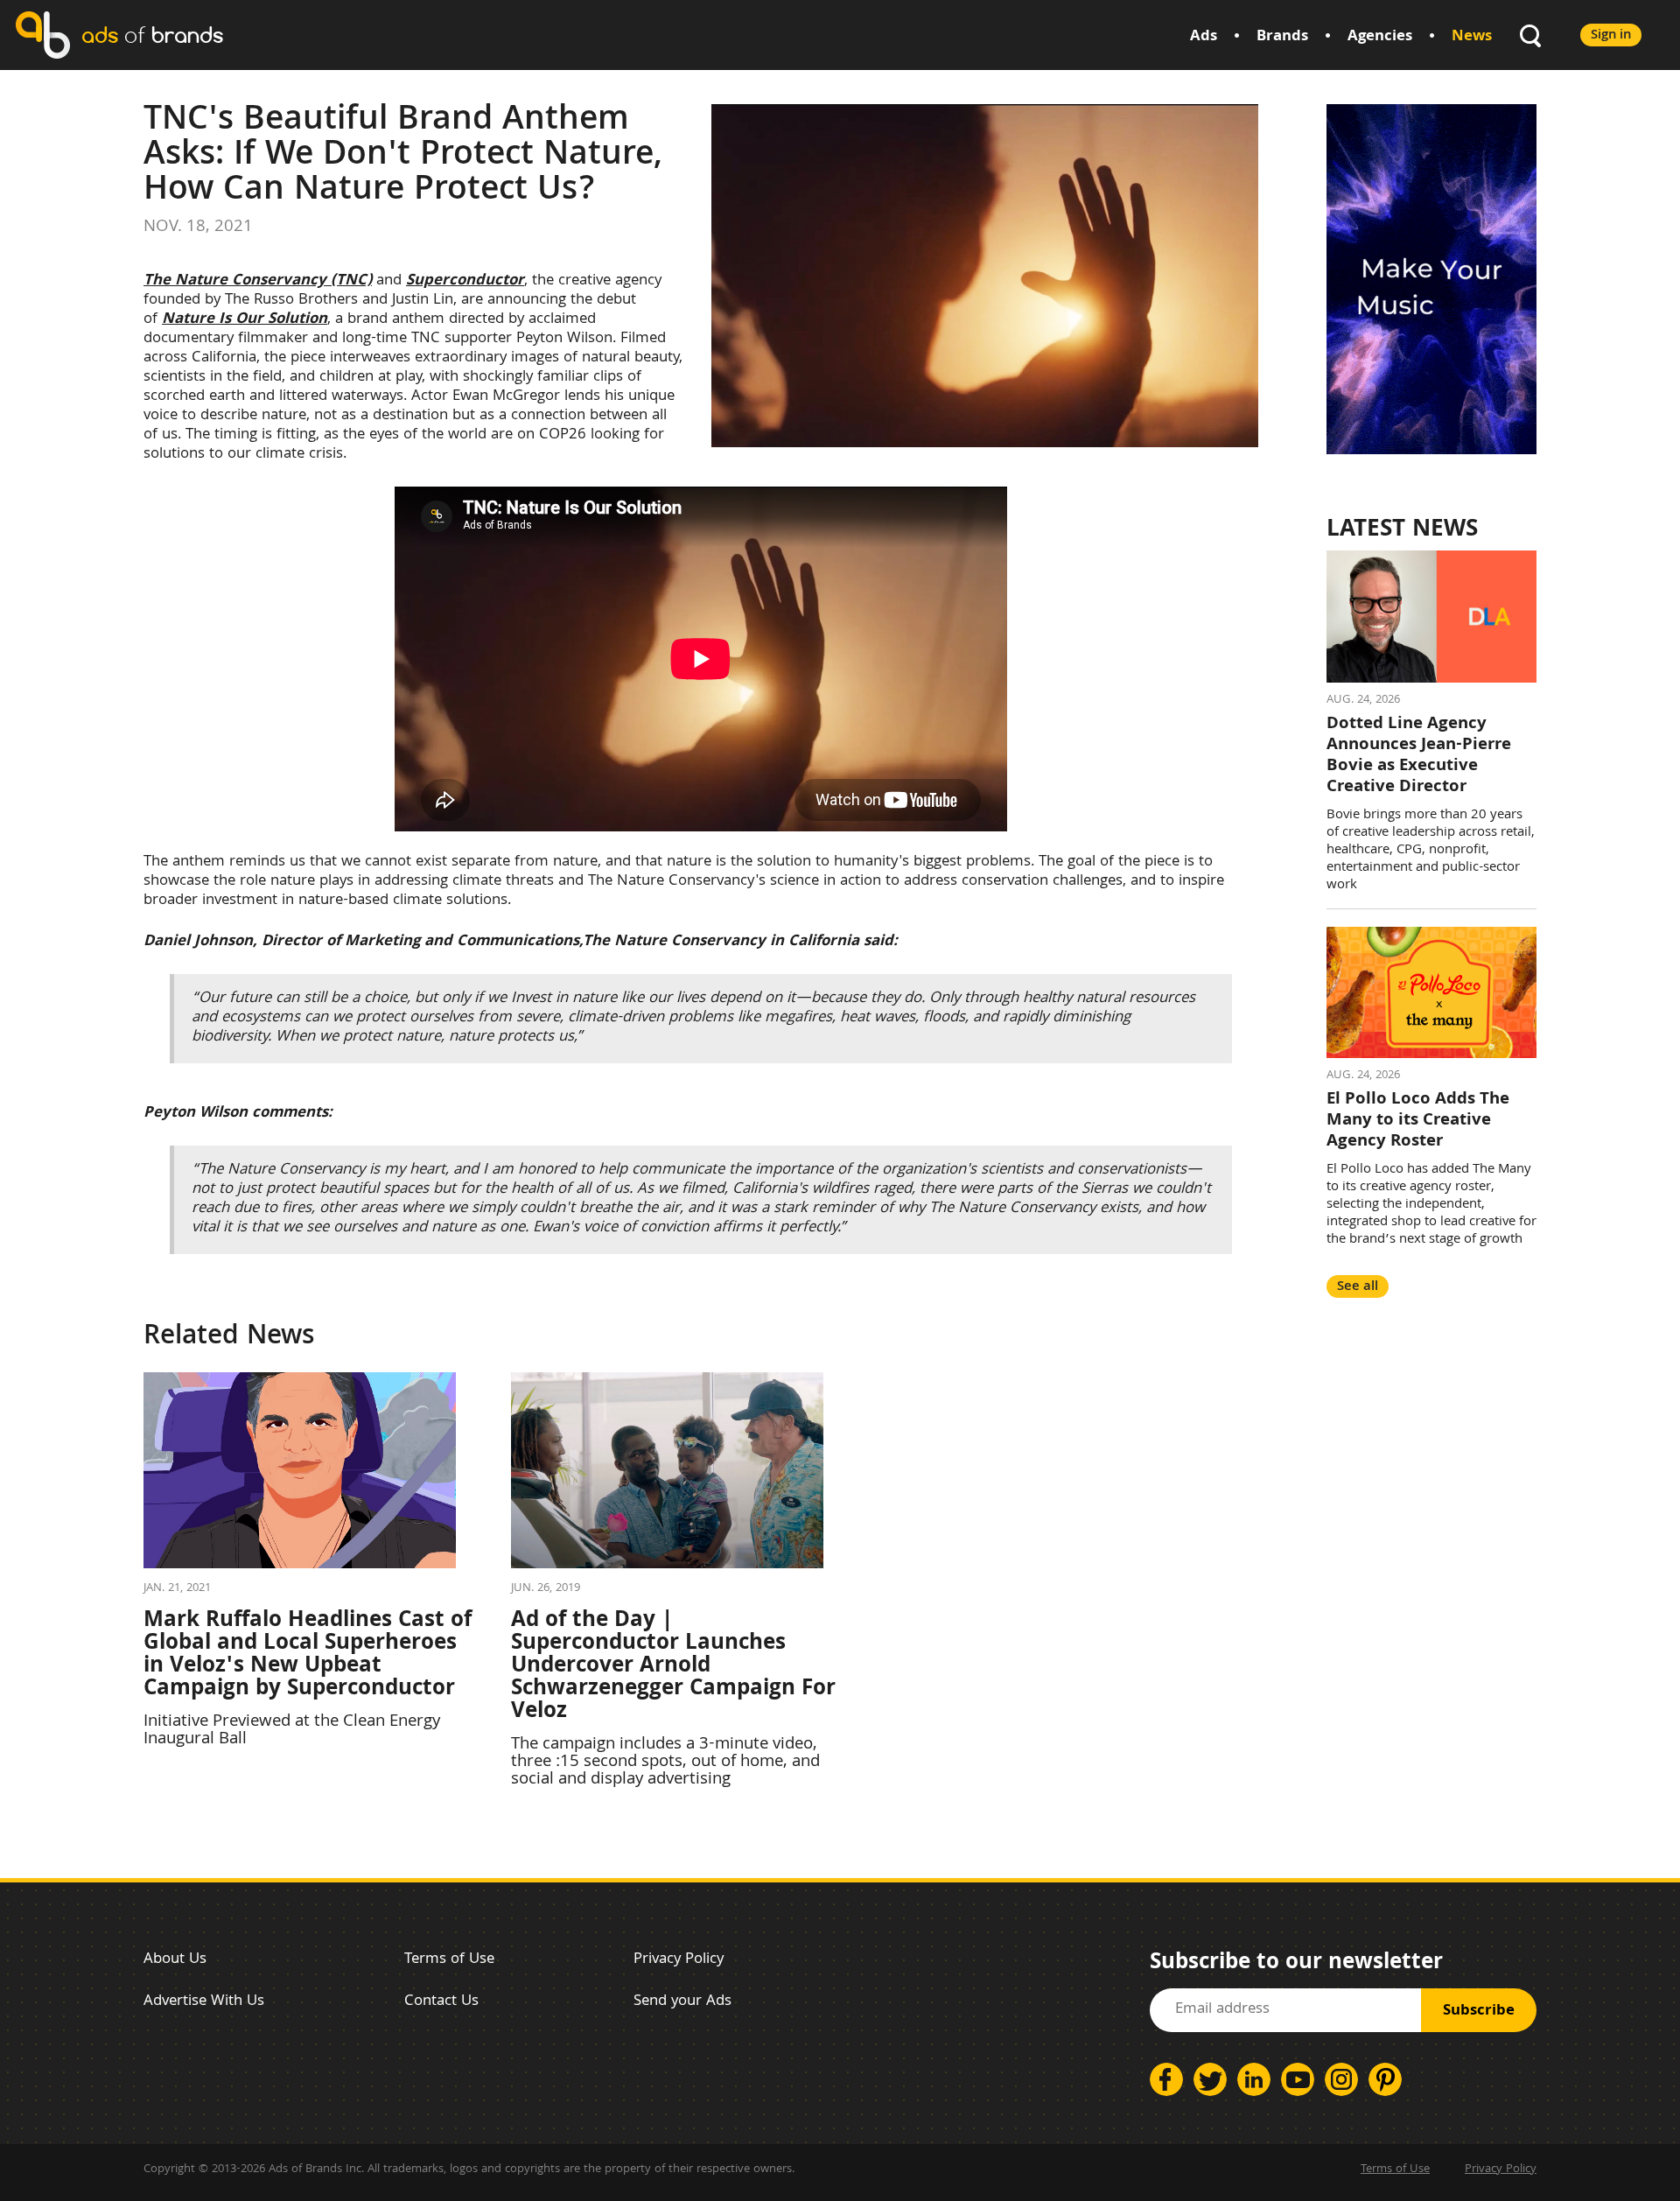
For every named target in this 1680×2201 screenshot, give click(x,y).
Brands (1282, 37)
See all (1358, 1287)
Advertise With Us (204, 2002)
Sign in (1611, 35)
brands (152, 35)
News (1472, 37)
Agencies (1380, 37)
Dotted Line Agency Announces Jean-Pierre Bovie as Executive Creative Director (1419, 756)
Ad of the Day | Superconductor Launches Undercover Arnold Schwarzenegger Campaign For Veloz (673, 1667)
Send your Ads (682, 2002)
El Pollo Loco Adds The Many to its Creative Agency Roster (1418, 1121)
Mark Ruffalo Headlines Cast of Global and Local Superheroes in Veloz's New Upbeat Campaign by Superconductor (308, 1656)
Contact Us (441, 2002)
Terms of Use (449, 1960)
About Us (175, 1960)
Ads (1204, 37)
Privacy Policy (679, 1960)
